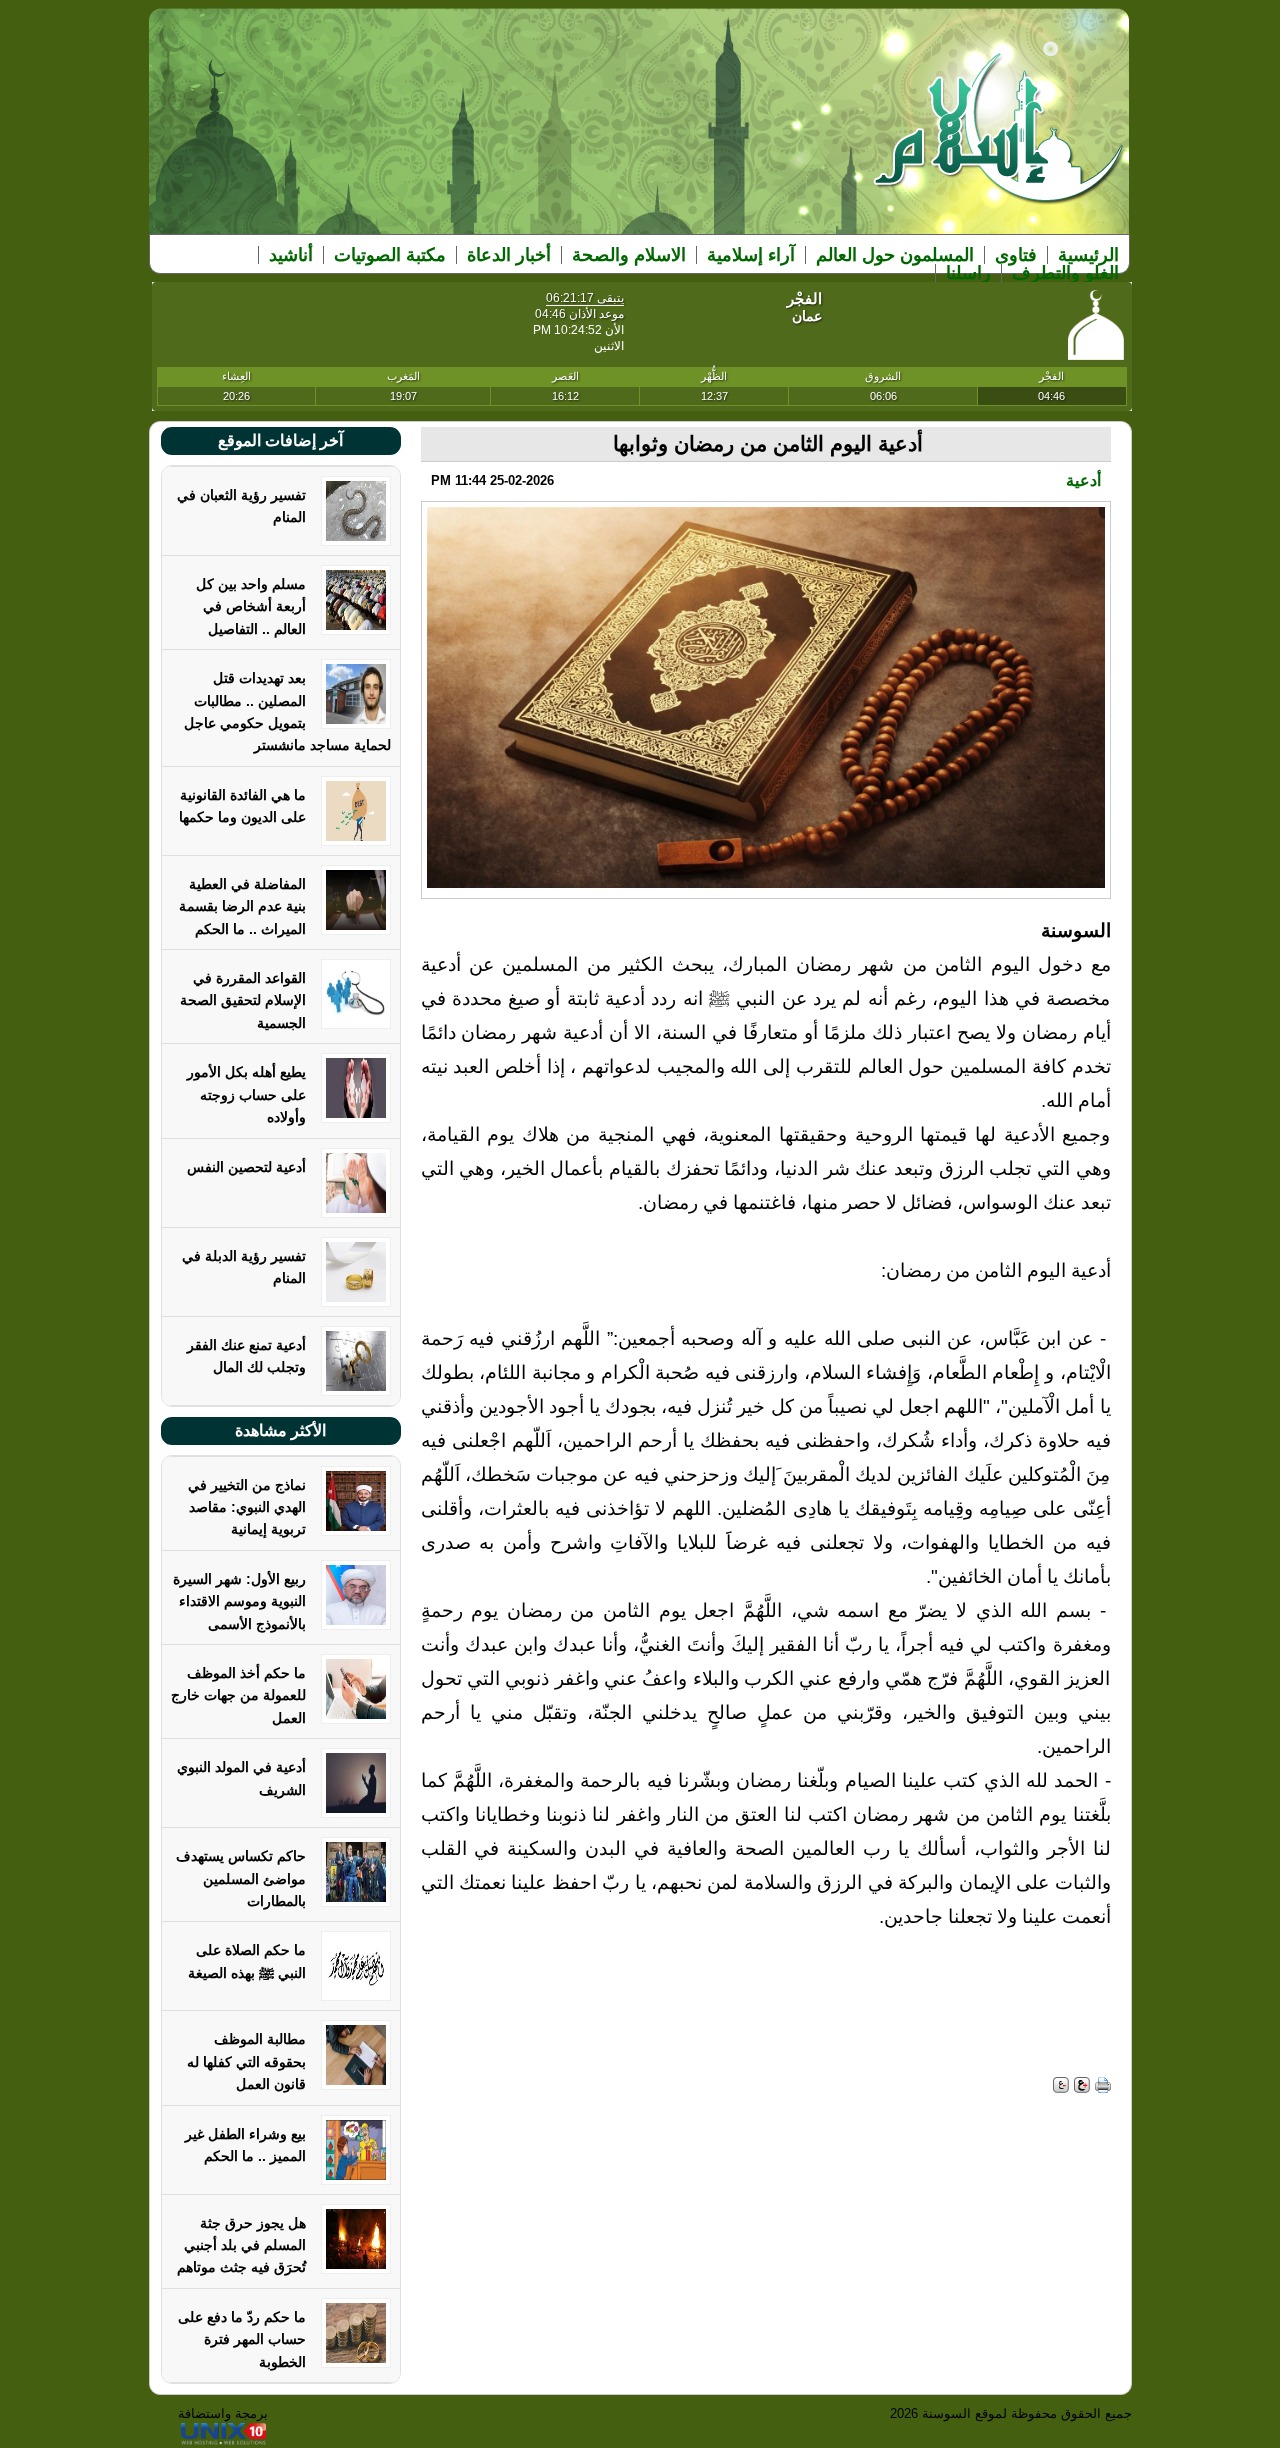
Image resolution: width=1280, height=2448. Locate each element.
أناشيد (291, 255)
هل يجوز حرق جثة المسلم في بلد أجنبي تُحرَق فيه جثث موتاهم (241, 2245)
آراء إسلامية (751, 255)
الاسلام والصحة (629, 255)
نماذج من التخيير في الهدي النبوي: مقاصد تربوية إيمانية (247, 1507)
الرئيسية (1088, 255)
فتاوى (1016, 255)
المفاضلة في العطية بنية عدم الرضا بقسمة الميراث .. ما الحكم (242, 906)
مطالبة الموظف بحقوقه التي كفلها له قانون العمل (246, 2061)
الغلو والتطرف (1065, 273)
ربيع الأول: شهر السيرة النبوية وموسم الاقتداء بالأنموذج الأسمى (239, 1601)
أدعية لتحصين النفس (246, 1167)
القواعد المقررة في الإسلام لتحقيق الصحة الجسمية (243, 1000)
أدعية (1083, 480)
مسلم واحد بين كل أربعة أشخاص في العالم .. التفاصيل (251, 606)
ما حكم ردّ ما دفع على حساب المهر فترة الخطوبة (242, 2339)
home (999, 141)
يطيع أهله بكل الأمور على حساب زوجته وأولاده (246, 1094)
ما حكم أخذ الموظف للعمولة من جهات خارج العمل (238, 1695)
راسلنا (968, 273)
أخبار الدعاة (509, 255)
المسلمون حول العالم (895, 255)
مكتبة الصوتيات (390, 255)
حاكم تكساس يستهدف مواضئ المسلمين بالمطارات (241, 1878)
